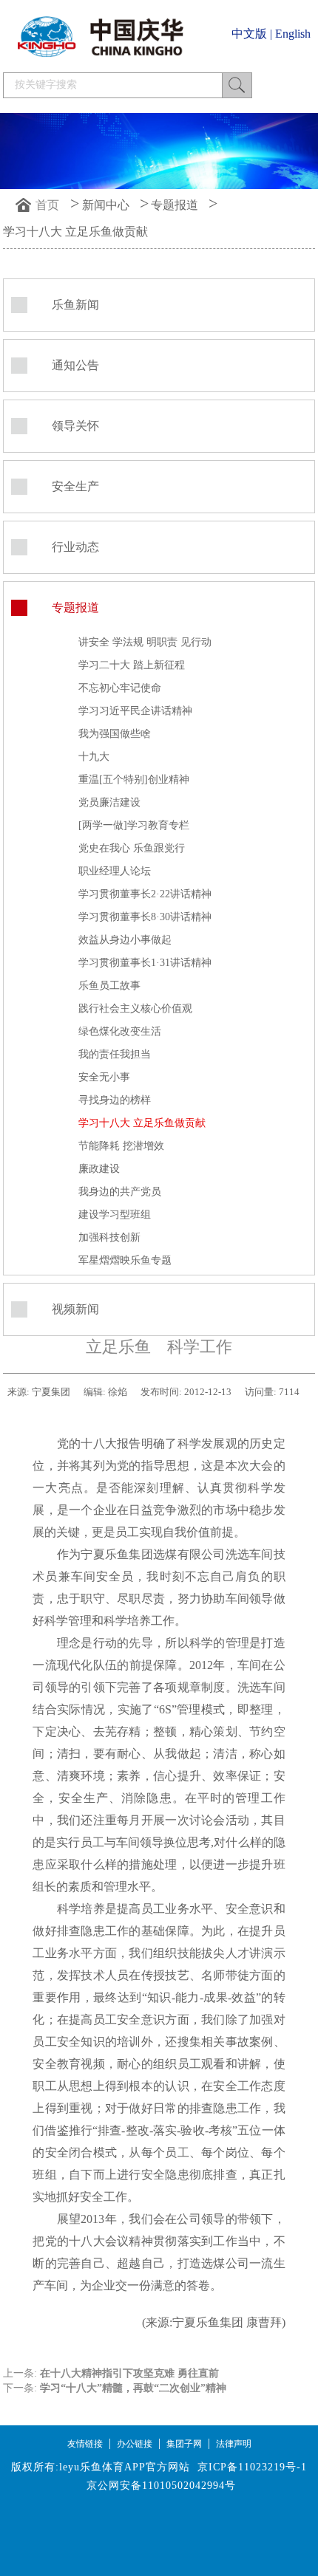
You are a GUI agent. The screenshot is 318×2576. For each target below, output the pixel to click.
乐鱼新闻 (75, 305)
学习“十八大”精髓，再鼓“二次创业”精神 (133, 2388)
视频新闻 (75, 1309)
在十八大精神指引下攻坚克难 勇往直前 (129, 2373)
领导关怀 (75, 426)
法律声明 (234, 2444)
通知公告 (75, 365)
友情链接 (85, 2444)
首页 (47, 205)
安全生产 (75, 486)
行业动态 (75, 547)
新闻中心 (106, 205)
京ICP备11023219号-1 (252, 2467)
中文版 (249, 34)
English (293, 34)
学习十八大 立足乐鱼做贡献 (75, 232)
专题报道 (175, 205)
